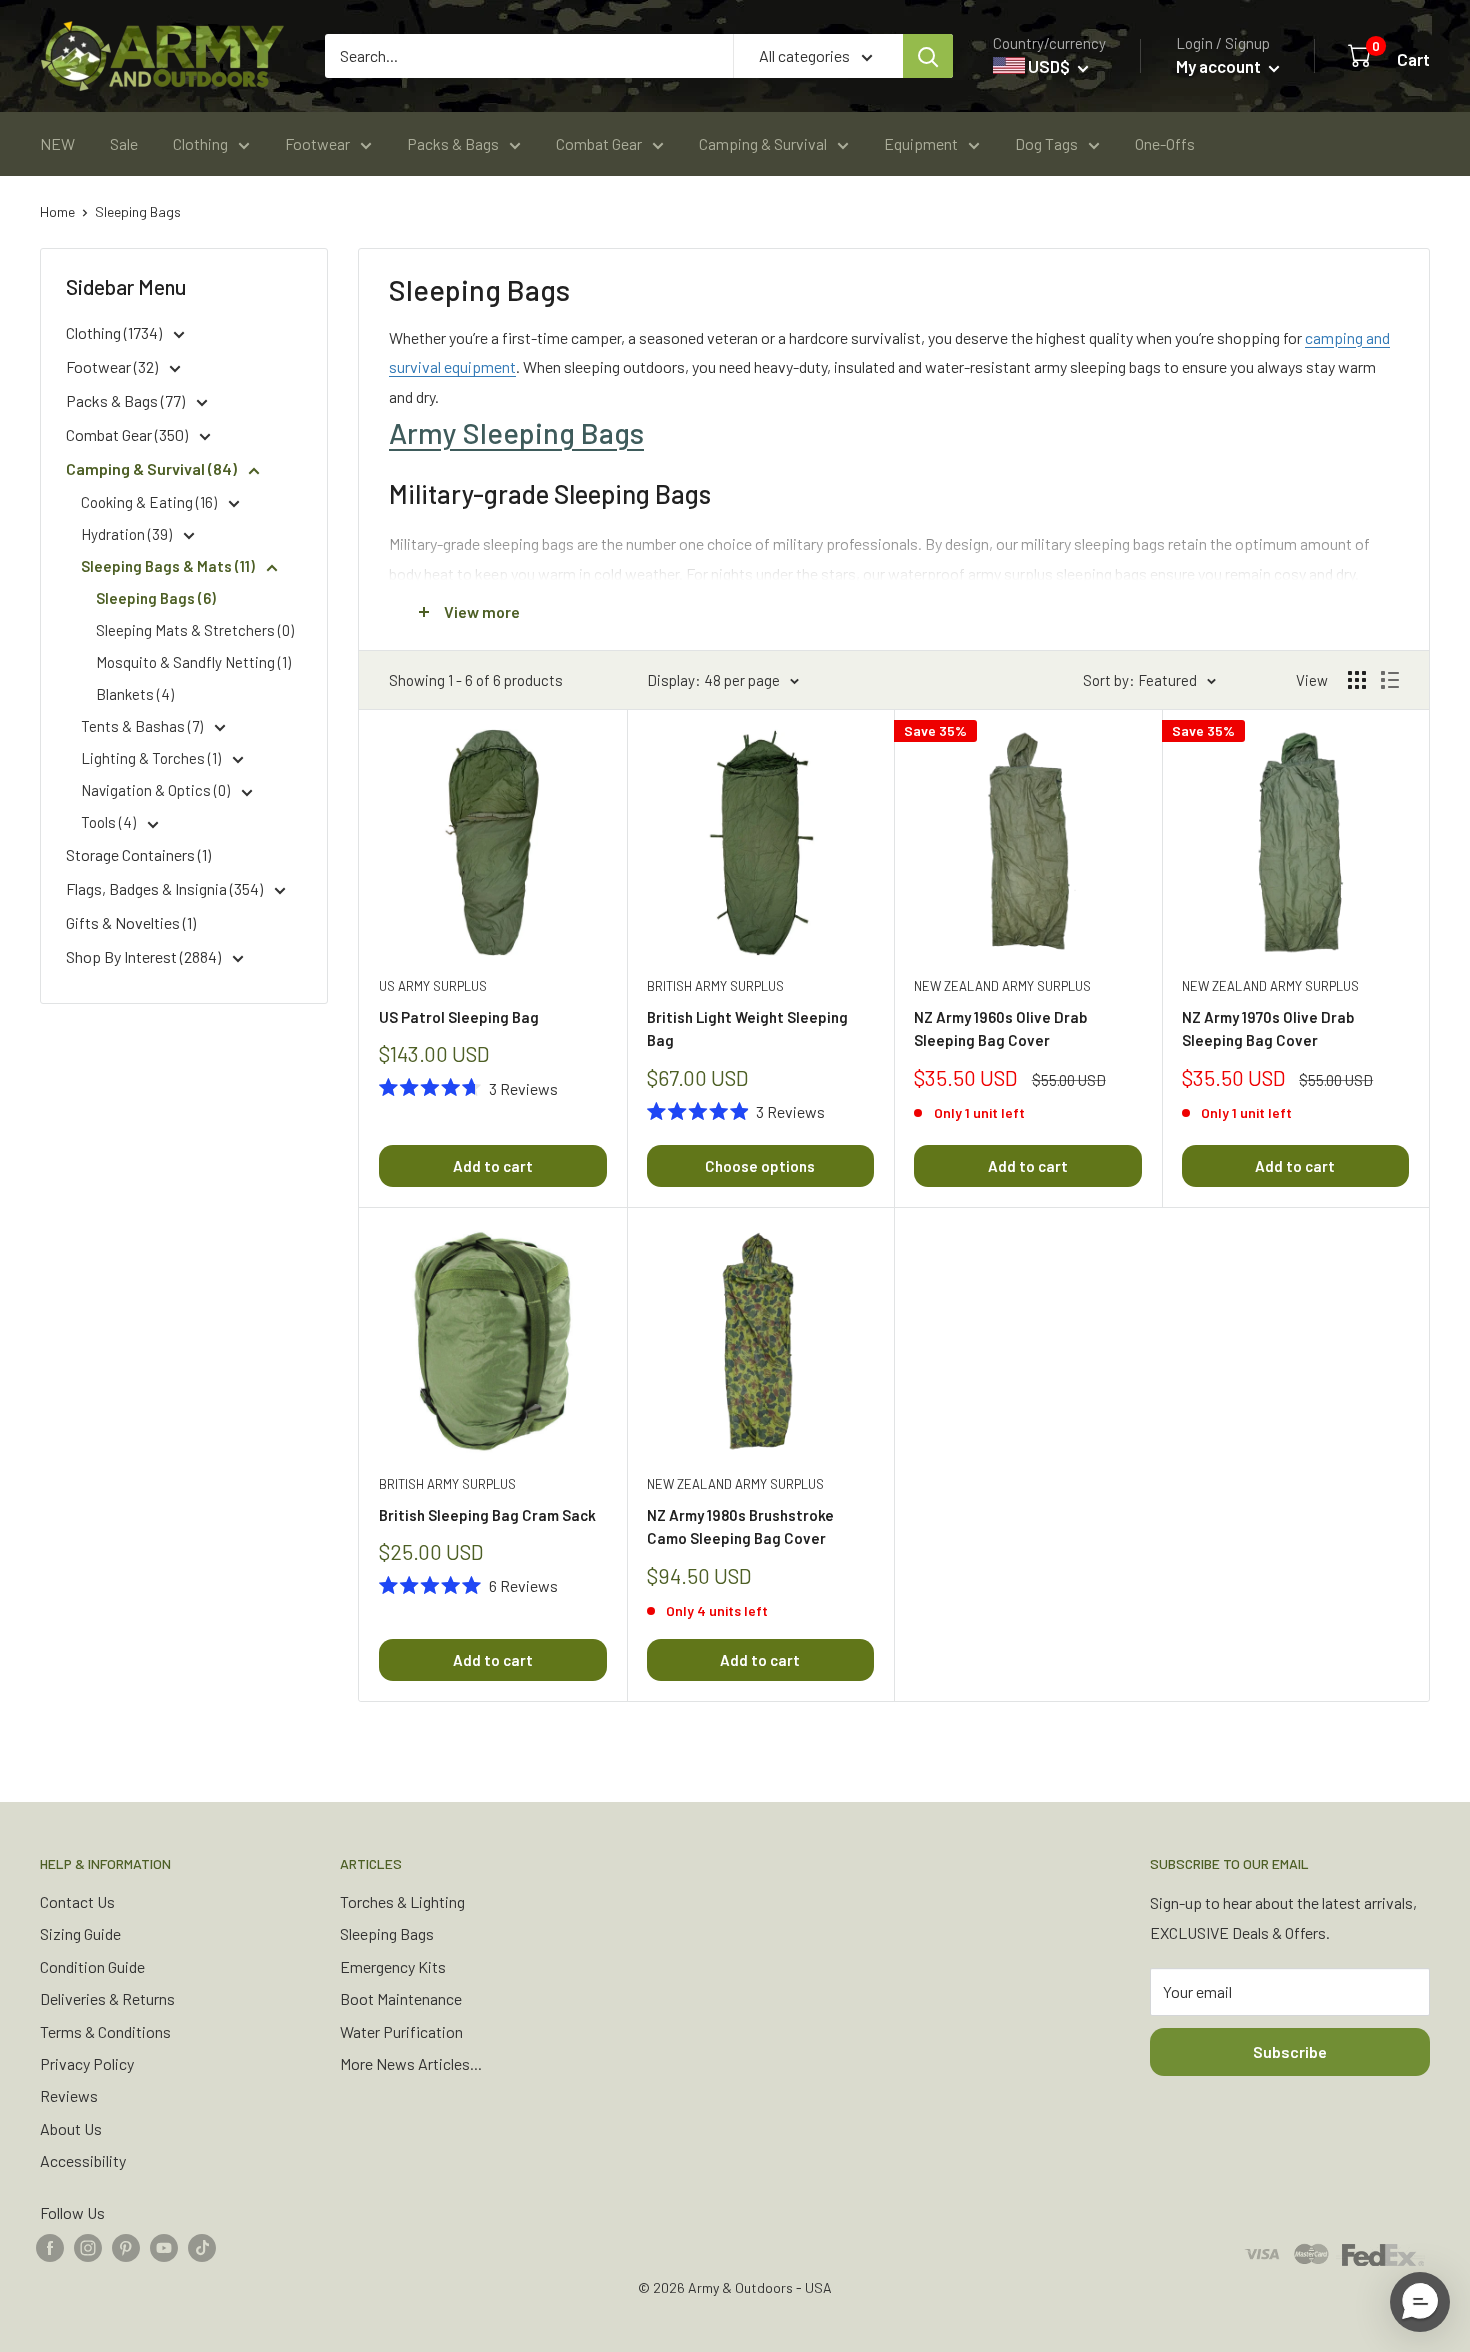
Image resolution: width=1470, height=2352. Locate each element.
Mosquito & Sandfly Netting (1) (193, 662)
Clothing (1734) (115, 332)
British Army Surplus (715, 986)
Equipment (921, 143)
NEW (57, 143)
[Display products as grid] (1357, 680)
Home (57, 211)
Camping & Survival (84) (153, 468)
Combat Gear (599, 143)
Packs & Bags (453, 143)
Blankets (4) (135, 694)
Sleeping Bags (138, 211)
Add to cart (493, 1166)
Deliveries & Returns (107, 1998)
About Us (71, 2128)
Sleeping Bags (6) (156, 598)
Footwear (317, 143)
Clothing (200, 143)
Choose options (760, 1166)
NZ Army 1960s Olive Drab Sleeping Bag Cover (1000, 1028)
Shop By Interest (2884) (145, 956)
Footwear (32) (113, 366)
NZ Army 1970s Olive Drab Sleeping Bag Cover (1268, 1028)
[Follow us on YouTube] (164, 2246)
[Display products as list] (1390, 680)
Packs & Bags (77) (127, 400)
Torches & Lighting (402, 1901)
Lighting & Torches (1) (152, 758)
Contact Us (77, 1901)
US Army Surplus (433, 986)
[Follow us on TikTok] (202, 2246)
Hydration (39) (128, 534)
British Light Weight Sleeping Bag (747, 1028)
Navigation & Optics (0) (157, 790)
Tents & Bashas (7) (143, 726)
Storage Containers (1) (138, 854)
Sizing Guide (80, 1933)
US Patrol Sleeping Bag (459, 1017)
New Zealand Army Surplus (1002, 986)
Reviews (69, 2095)
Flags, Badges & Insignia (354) (166, 888)
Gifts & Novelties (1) (131, 922)
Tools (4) (110, 822)
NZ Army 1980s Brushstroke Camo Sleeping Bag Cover (740, 1526)
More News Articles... (411, 2063)
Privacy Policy (87, 2063)
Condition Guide (92, 1966)
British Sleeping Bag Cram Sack (487, 1515)
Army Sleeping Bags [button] (516, 432)
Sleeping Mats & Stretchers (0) (195, 630)
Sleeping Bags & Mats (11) (169, 566)
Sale (124, 143)
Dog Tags (1046, 143)
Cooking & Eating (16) (150, 502)
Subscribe (1290, 2051)
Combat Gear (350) (128, 434)
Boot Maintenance (401, 1998)
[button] (1420, 2302)
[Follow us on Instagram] (88, 2246)
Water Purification (401, 2031)
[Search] (928, 56)
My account (1220, 66)
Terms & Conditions (105, 2031)
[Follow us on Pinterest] (126, 2246)
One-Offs (1165, 143)
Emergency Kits (393, 1966)
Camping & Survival (763, 143)
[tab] (894, 432)
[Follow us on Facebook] (50, 2246)
